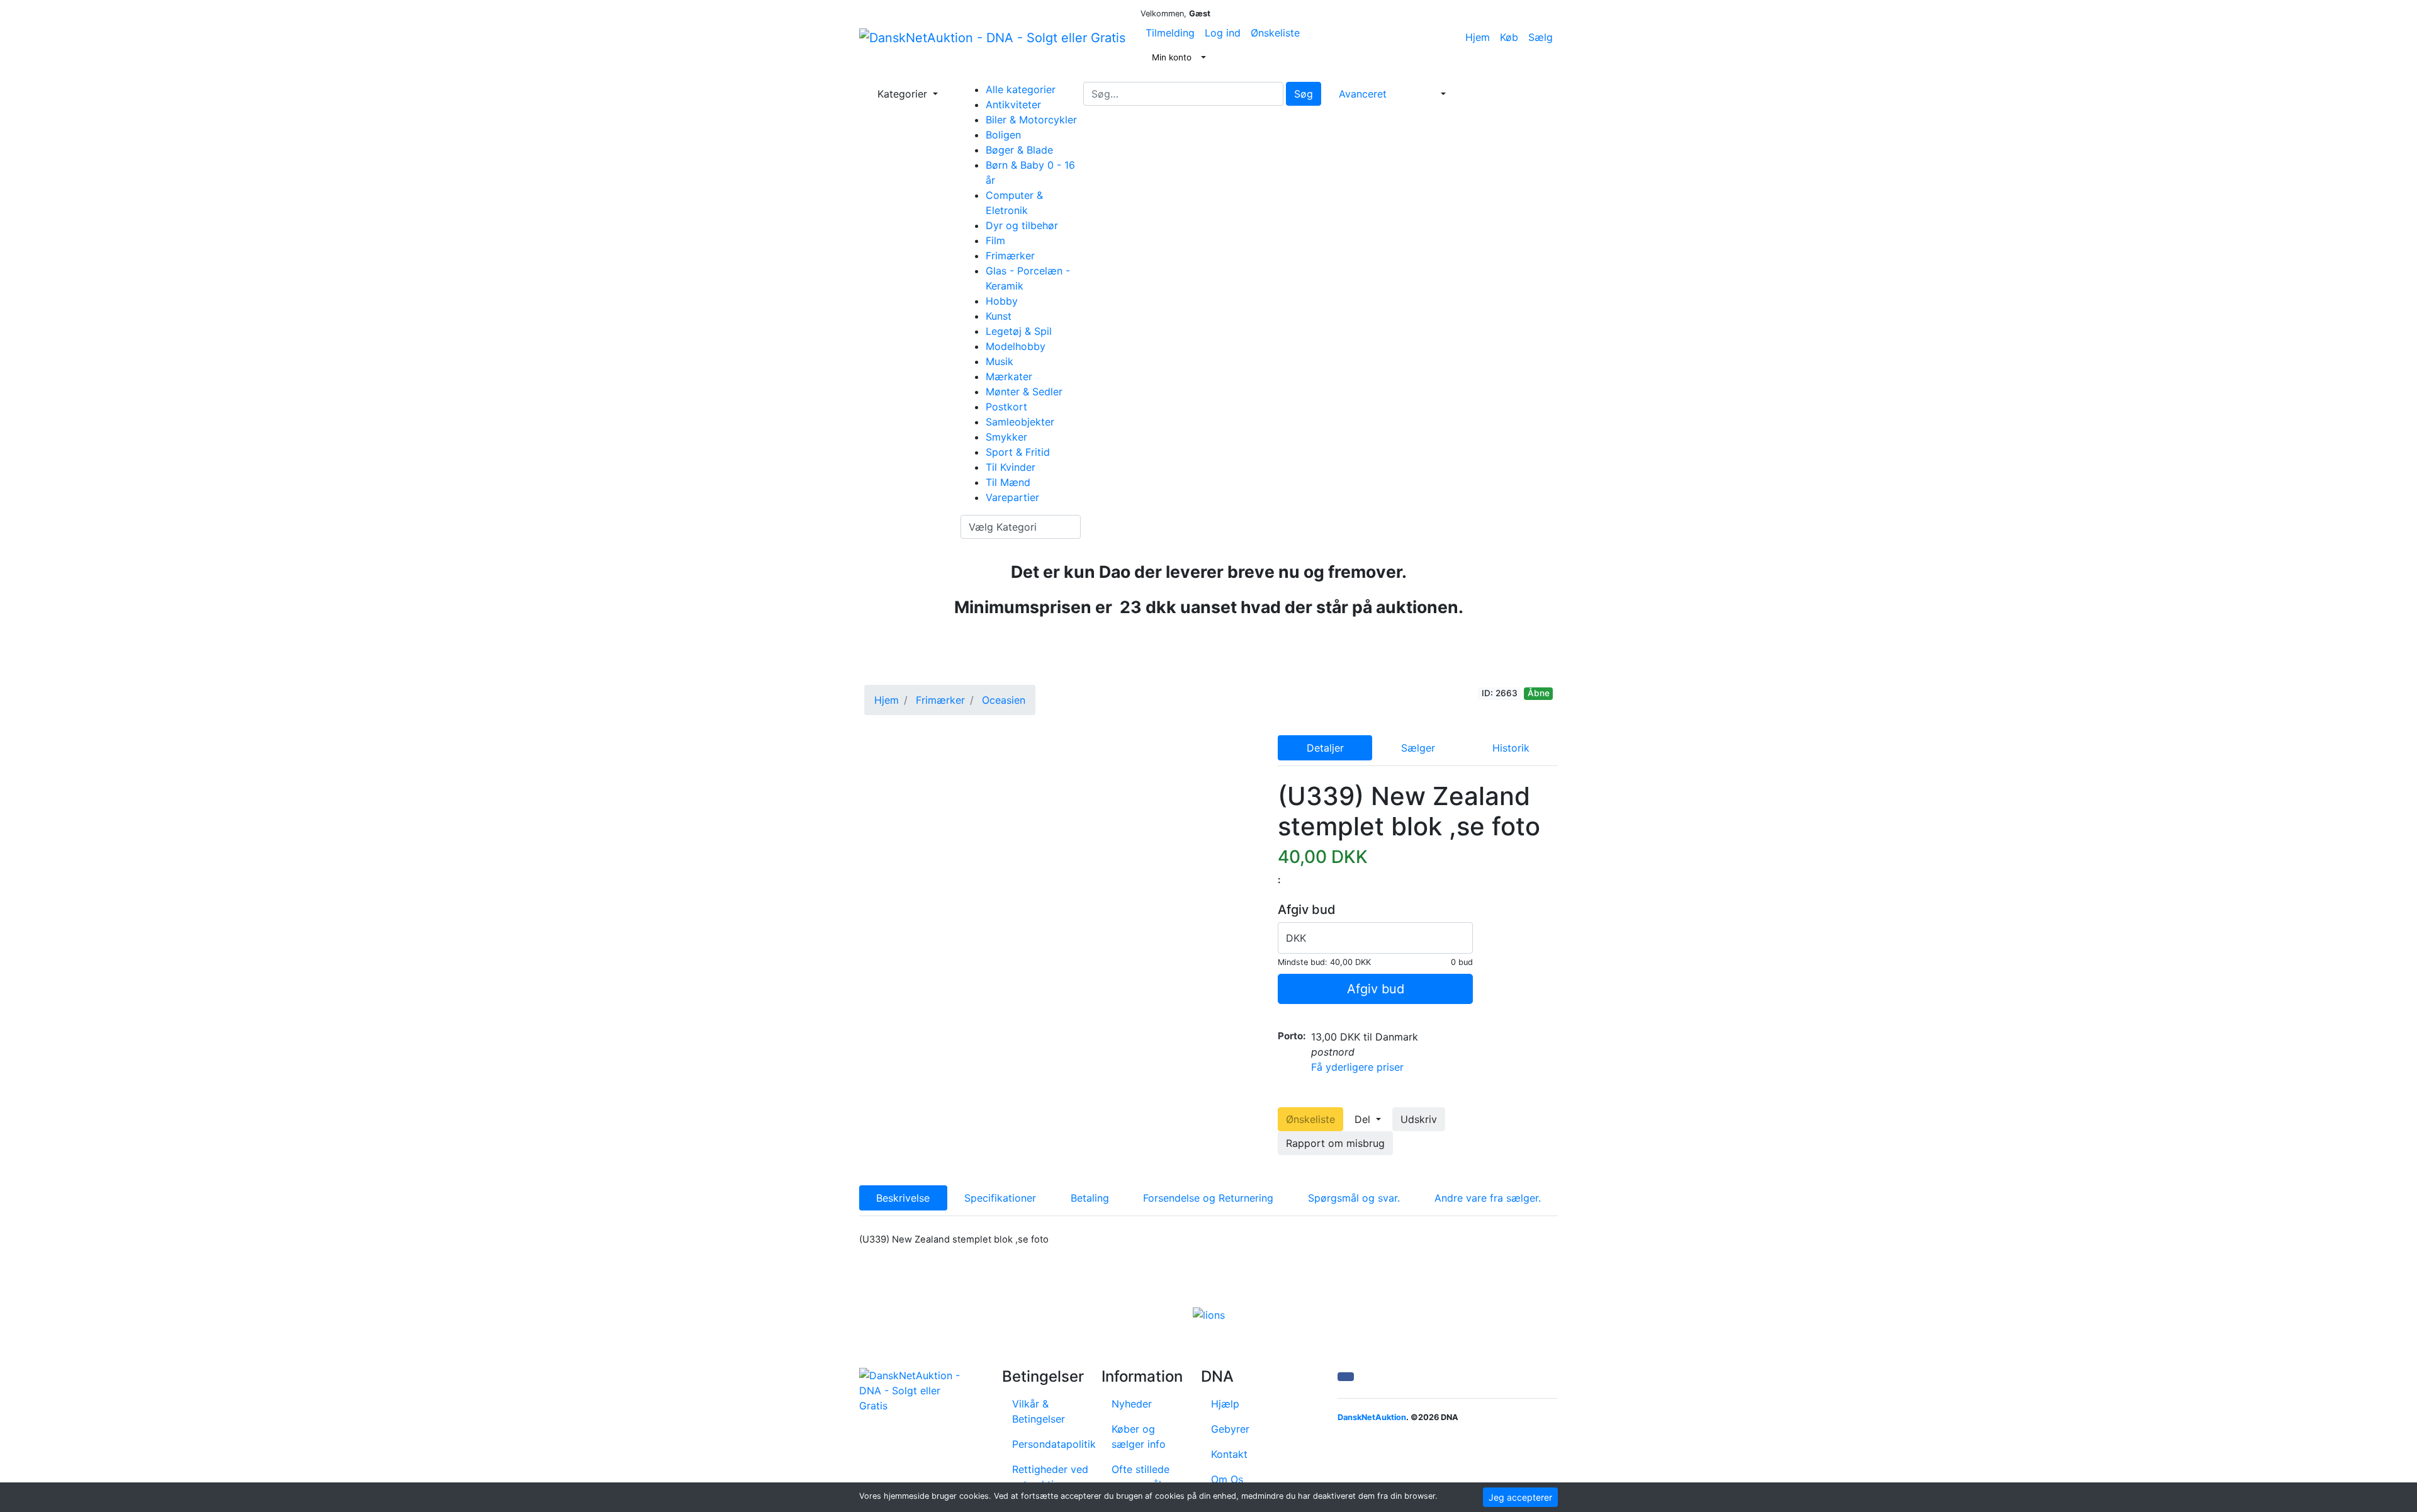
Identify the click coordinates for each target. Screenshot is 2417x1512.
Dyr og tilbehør (1022, 225)
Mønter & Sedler (1024, 392)
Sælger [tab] (1418, 748)
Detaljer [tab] (1325, 748)
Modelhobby (1016, 346)
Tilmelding (1170, 33)
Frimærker (1010, 256)
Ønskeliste (1275, 33)
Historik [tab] (1511, 748)
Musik (1000, 361)
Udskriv (1419, 1119)
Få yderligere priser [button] (1357, 1067)
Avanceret (1363, 94)
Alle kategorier (1021, 89)
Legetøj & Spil (1019, 331)
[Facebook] (1346, 1377)
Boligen (1003, 135)
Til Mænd (1008, 482)
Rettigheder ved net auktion (1050, 1477)
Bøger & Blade (1019, 150)
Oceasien (1004, 700)
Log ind (1223, 33)
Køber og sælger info (1139, 1436)
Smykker (1006, 437)
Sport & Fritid (1018, 452)
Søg (1304, 94)
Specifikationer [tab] (1000, 1198)
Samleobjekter (1020, 422)
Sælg (1541, 37)
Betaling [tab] (1090, 1198)
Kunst (999, 316)
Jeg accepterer (1520, 1497)
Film (995, 240)
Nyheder (1132, 1404)
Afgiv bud (1376, 989)
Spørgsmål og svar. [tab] (1354, 1198)
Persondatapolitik (1054, 1444)
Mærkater (1009, 376)
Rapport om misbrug (1335, 1143)
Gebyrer (1230, 1429)
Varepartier (1012, 497)
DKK (1296, 938)
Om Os (1227, 1479)
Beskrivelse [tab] (903, 1198)
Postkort (1006, 407)
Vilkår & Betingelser (1039, 1411)
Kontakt (1229, 1454)
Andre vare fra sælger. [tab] (1488, 1198)
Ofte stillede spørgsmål (1141, 1477)
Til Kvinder (1011, 467)
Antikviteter (1013, 104)
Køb (1509, 37)
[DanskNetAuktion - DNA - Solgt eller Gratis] (992, 37)
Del (1364, 1119)
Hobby (1002, 301)
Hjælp (1225, 1404)
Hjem (1478, 37)
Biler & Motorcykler (1031, 120)
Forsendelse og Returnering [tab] (1208, 1198)
